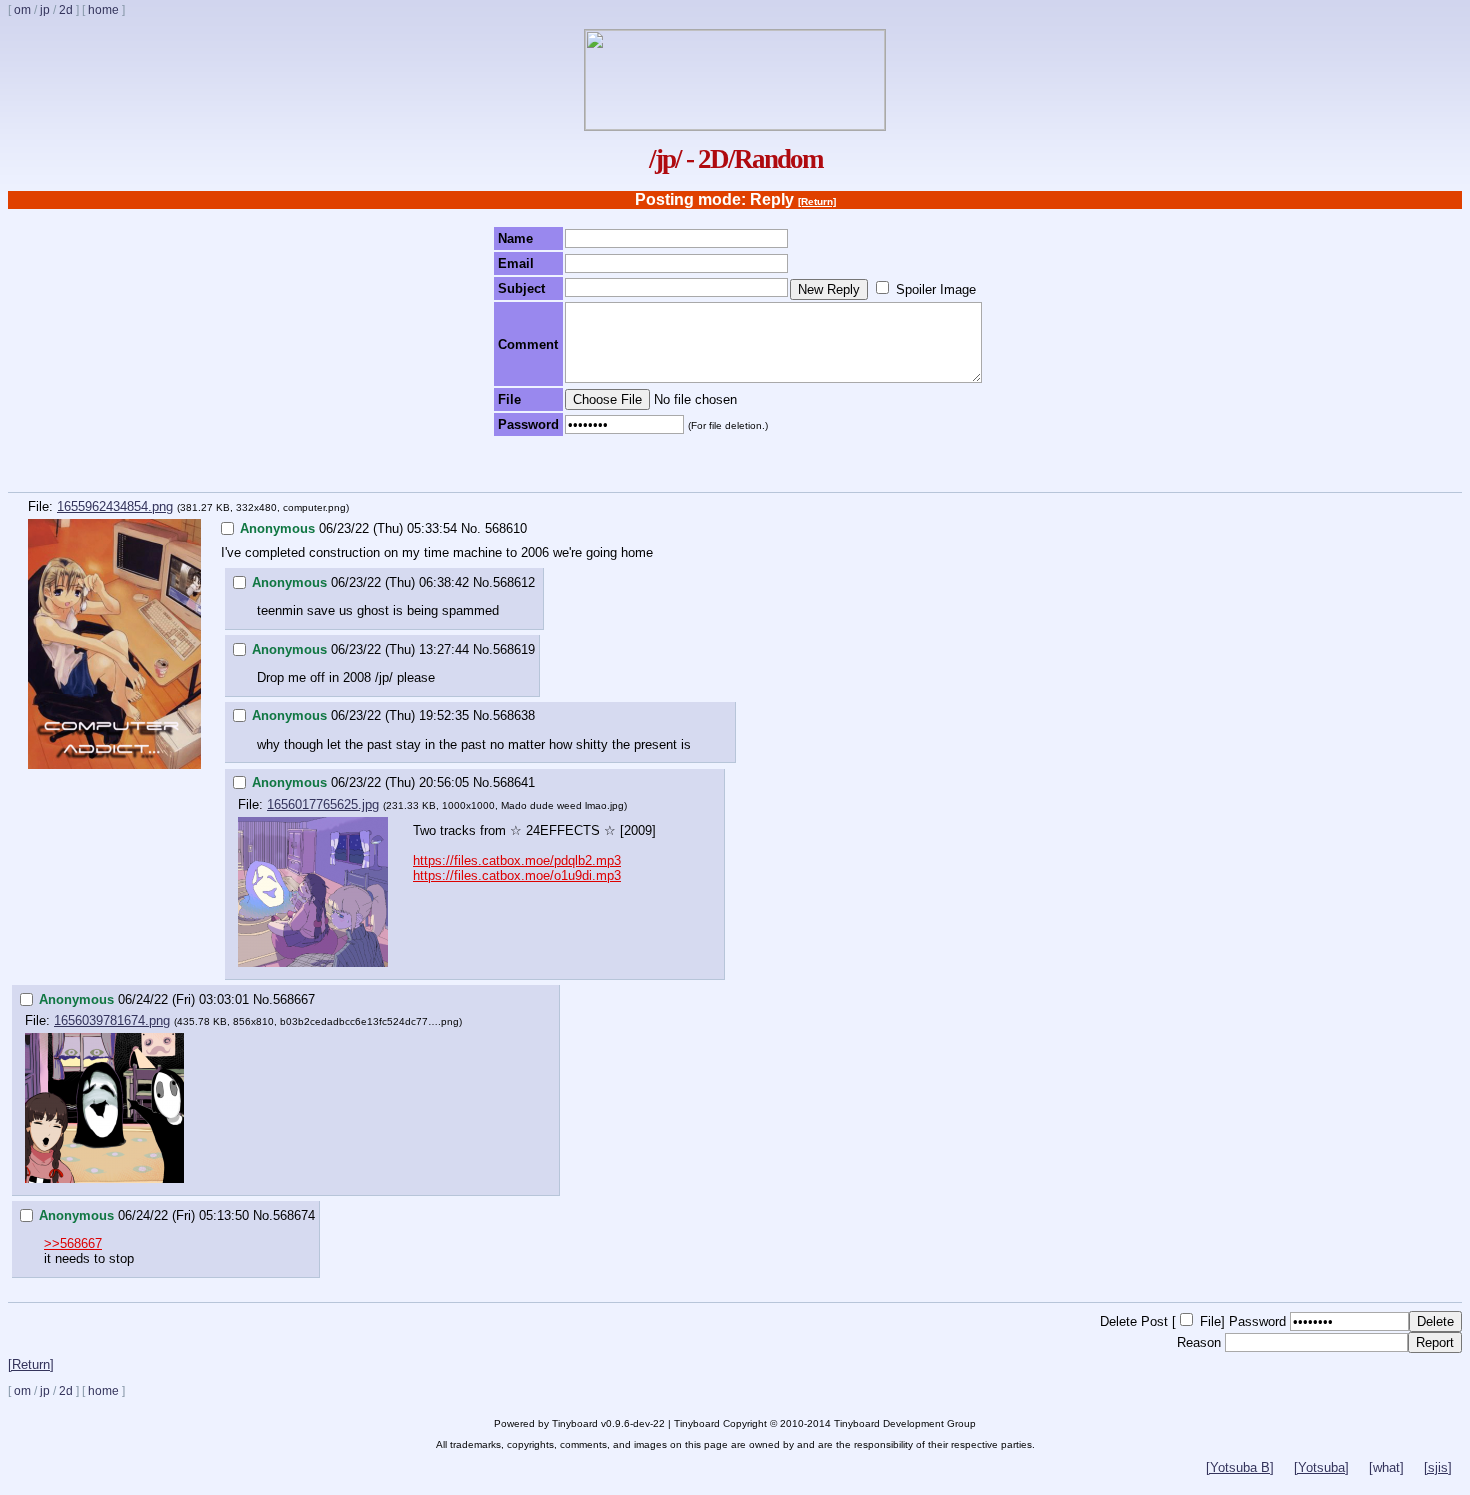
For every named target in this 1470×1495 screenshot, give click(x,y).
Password (1257, 1321)
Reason (1199, 1342)
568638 (514, 715)
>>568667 (73, 1243)
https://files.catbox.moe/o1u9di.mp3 (517, 875)
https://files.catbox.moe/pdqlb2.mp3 (517, 860)
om (22, 10)
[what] (1386, 1467)
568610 (506, 528)
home (103, 10)
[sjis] (1438, 1467)
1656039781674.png (112, 1020)
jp (45, 10)
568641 (514, 782)
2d (66, 10)
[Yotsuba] (1321, 1467)
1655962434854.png (115, 506)
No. (471, 528)
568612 (514, 582)
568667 (294, 999)
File (1210, 1321)
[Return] (817, 201)
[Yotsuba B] (1240, 1467)
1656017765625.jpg (323, 804)
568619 (514, 649)
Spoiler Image (936, 289)
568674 (294, 1215)
